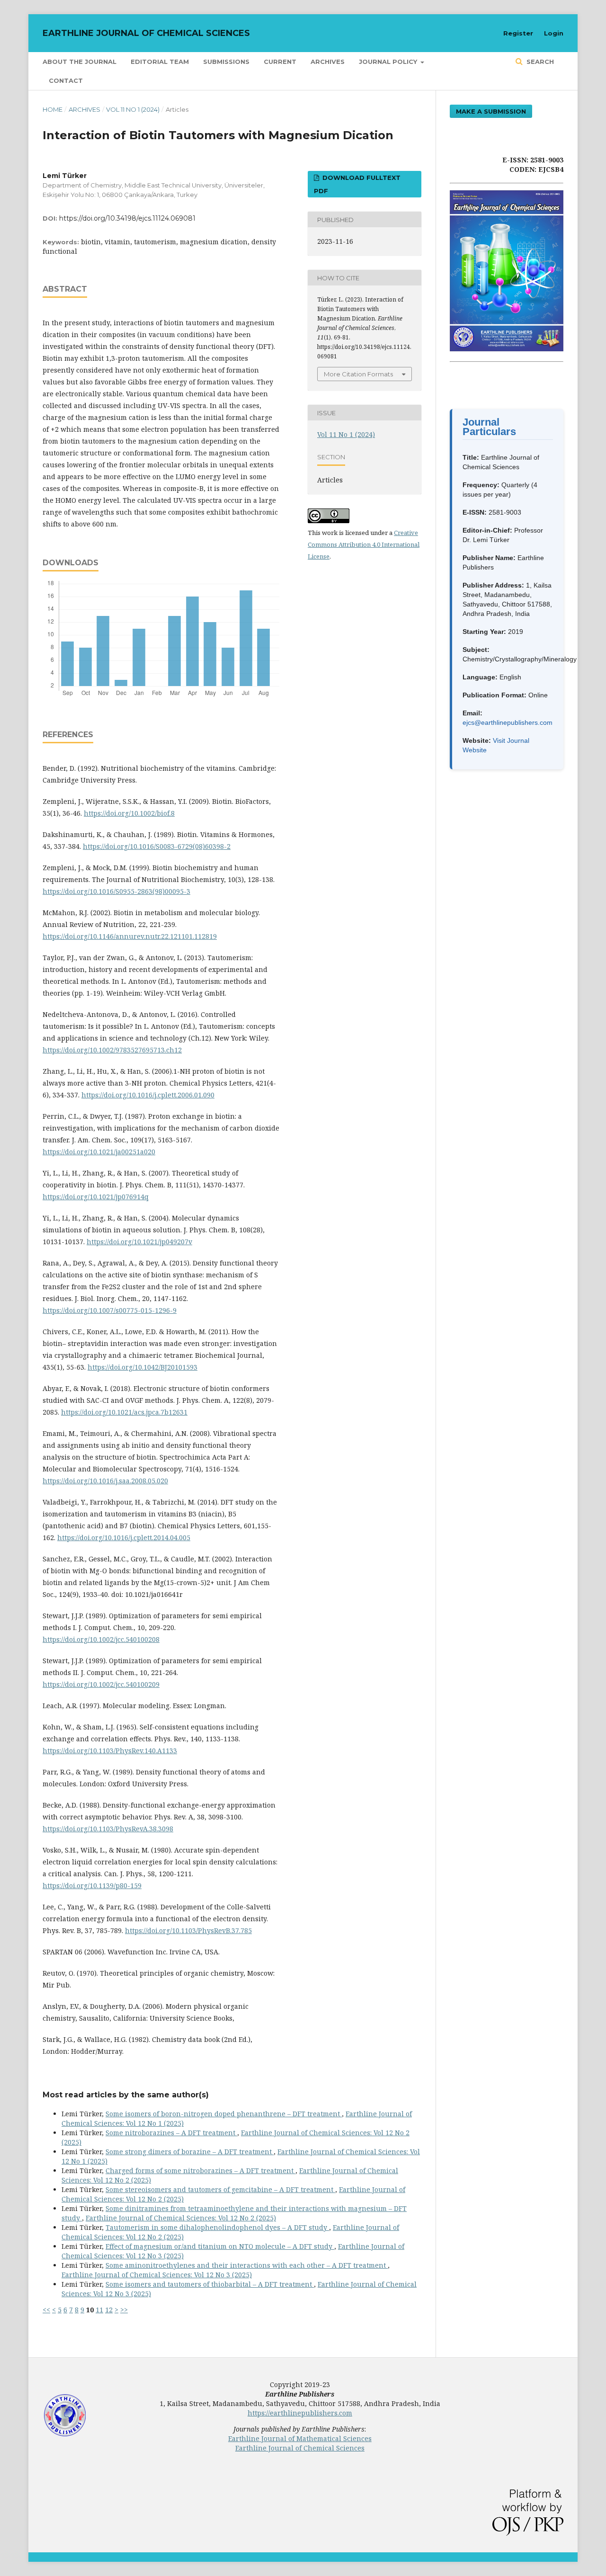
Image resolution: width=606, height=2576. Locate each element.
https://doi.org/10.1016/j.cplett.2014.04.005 (124, 1538)
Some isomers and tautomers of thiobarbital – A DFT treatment (210, 2284)
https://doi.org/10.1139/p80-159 (92, 1885)
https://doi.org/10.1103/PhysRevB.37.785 (188, 1930)
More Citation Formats (358, 374)
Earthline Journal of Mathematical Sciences (300, 2438)
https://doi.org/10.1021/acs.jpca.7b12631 (124, 1412)
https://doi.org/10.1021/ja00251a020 (99, 1152)
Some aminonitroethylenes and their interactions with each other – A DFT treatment (247, 2265)
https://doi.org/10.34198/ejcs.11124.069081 (127, 218)
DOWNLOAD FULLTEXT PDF (357, 184)
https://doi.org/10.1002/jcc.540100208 (101, 1639)
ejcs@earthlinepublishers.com (508, 722)
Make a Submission (491, 111)
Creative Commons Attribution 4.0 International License (364, 544)
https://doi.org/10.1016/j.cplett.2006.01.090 (148, 1095)
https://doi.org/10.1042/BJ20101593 (143, 1367)
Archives (328, 62)
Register (518, 33)
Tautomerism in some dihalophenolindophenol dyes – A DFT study (217, 2227)
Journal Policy (389, 62)
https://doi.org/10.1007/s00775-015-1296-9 (110, 1310)
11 (99, 2310)
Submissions (226, 62)
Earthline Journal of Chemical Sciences (146, 33)
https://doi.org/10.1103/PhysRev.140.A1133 (110, 1751)
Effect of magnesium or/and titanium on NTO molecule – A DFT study (220, 2246)
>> (124, 2310)
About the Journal (80, 62)
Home (53, 109)
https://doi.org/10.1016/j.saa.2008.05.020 (105, 1481)
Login (554, 33)
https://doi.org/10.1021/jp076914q (96, 1197)
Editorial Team (160, 62)
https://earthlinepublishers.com (300, 2413)
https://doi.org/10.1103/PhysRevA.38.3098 (108, 1829)
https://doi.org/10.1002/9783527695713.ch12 (112, 1050)
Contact (66, 80)
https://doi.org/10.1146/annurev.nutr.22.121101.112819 (130, 936)
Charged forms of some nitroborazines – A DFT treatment (201, 2170)
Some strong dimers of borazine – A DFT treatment (190, 2152)
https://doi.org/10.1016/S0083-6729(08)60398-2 (157, 846)
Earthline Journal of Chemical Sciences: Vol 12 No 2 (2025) (181, 2218)
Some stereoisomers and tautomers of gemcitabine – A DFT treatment (220, 2189)
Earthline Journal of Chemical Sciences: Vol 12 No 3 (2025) (157, 2275)
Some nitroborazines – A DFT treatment (171, 2133)
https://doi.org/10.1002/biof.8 (129, 813)
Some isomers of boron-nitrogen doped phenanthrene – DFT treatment (224, 2114)
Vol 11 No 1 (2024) (133, 109)
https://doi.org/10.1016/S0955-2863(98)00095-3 (116, 891)
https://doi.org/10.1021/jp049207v (139, 1242)
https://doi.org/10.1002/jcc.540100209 (101, 1684)
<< (46, 2310)
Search (539, 62)
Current (280, 62)
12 (109, 2310)
